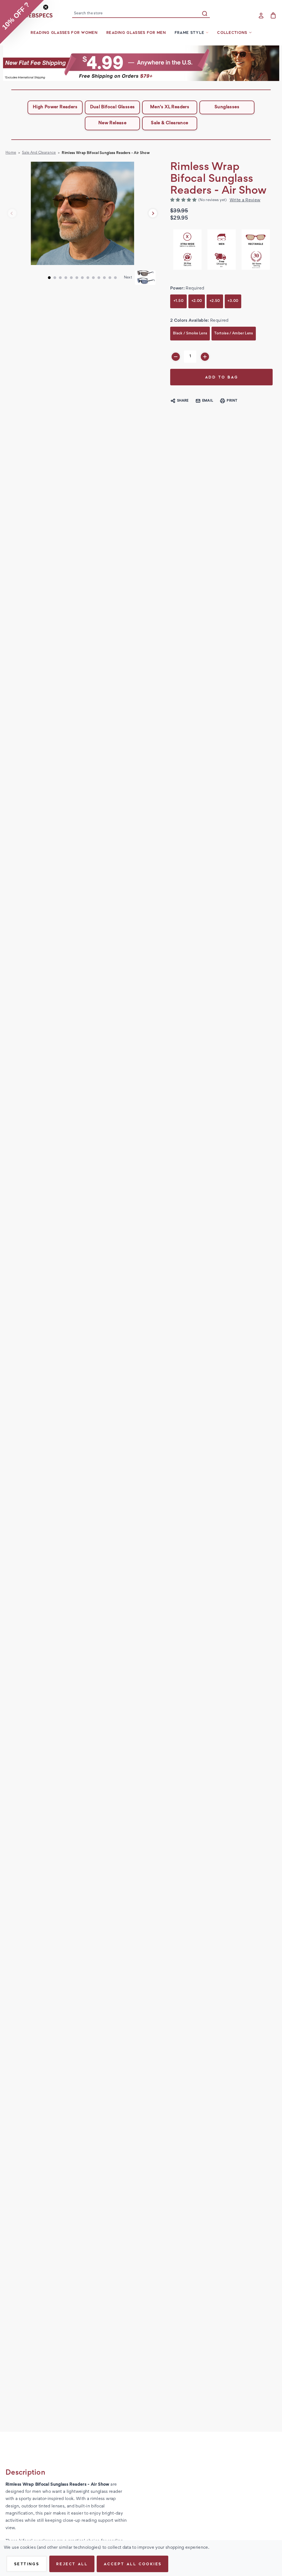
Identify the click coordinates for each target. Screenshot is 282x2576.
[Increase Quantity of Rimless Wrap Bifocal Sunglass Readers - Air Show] (205, 357)
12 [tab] (110, 278)
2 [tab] (55, 278)
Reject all (72, 2564)
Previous (12, 213)
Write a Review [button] (245, 200)
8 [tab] (88, 278)
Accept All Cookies (132, 2564)
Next (153, 213)
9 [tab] (93, 278)
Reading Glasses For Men (136, 33)
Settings (27, 2564)
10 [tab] (99, 278)
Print (232, 401)
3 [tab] (60, 278)
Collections (232, 33)
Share (183, 401)
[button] (141, 63)
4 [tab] (66, 278)
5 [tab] (71, 278)
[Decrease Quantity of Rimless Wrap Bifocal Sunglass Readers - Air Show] (176, 357)
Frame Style (189, 33)
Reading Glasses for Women (64, 33)
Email (208, 401)
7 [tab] (82, 278)
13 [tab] (115, 278)
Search (205, 13)
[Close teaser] (46, 7)
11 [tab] (104, 278)
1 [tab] (49, 278)
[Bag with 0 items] (273, 15)
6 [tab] (77, 278)
